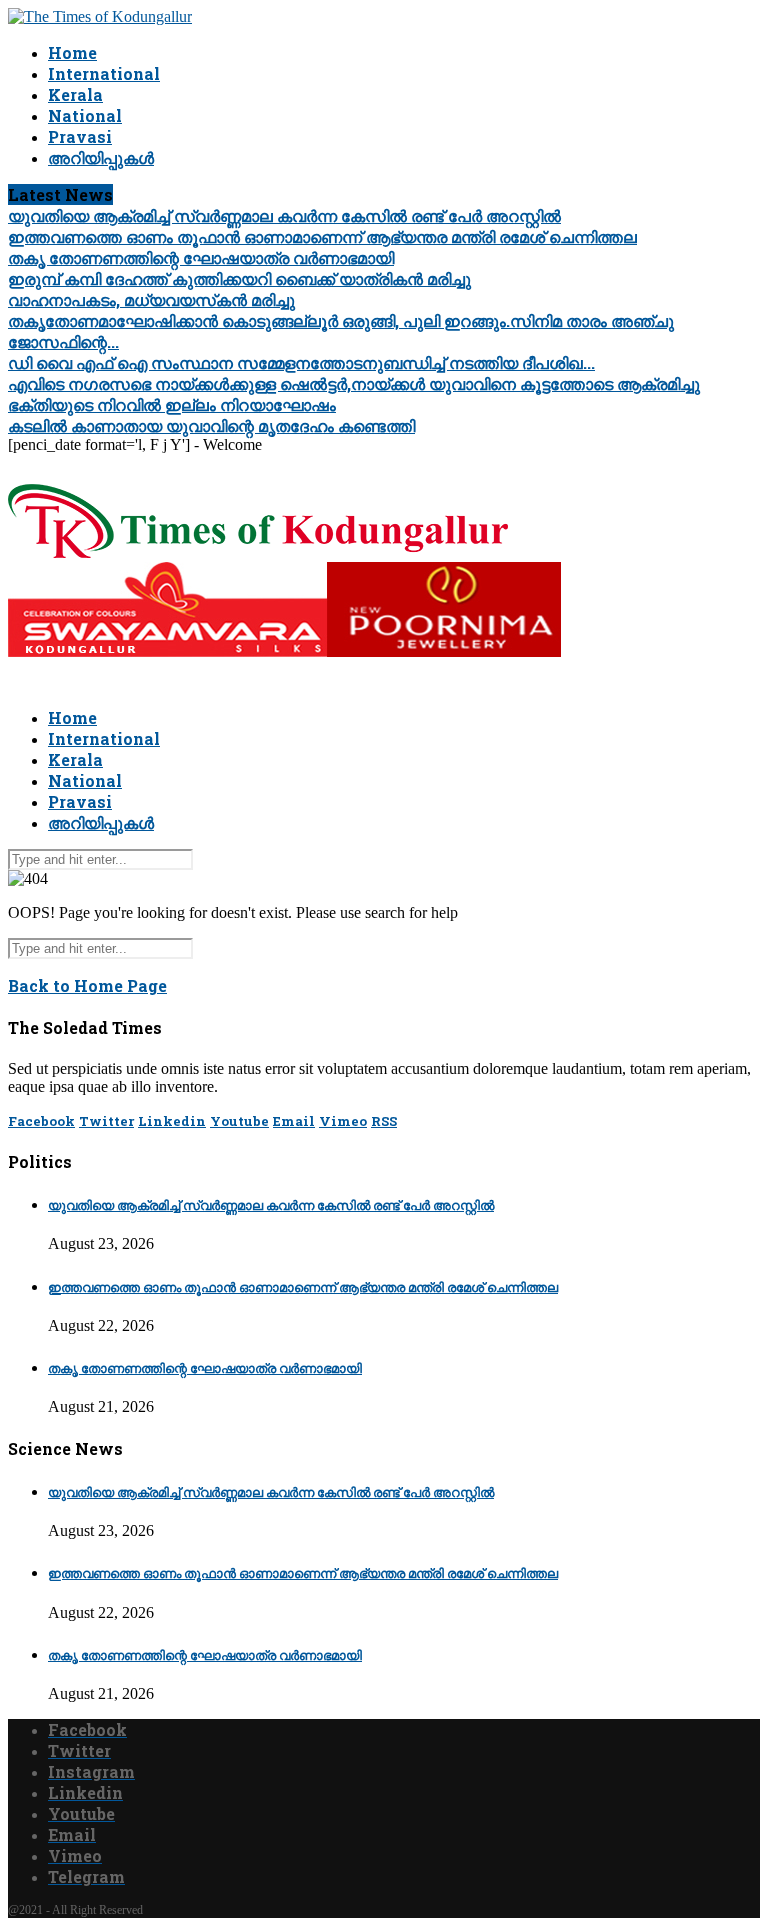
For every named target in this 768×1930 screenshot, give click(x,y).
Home (72, 52)
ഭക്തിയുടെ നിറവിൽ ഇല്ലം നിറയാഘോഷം (172, 404)
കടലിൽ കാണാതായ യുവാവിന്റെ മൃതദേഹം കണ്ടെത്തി (211, 425)
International (104, 73)
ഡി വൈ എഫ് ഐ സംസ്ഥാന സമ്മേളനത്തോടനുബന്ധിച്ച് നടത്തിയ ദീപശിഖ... (301, 362)
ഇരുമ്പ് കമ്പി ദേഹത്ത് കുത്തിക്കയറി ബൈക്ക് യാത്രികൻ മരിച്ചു (239, 278)
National (85, 115)
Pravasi (80, 136)
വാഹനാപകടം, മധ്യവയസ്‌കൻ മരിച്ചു (151, 299)
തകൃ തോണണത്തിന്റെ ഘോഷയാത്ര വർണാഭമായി (201, 257)
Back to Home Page (87, 985)
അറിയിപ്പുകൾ (101, 157)
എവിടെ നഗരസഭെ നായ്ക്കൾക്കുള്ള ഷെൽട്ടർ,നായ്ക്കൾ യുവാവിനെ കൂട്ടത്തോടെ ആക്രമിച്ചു (354, 383)
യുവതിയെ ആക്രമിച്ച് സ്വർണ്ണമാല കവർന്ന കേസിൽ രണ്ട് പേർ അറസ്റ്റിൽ (284, 215)
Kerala (75, 94)
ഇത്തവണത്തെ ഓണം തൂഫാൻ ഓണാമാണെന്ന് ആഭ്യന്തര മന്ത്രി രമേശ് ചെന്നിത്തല (322, 236)
